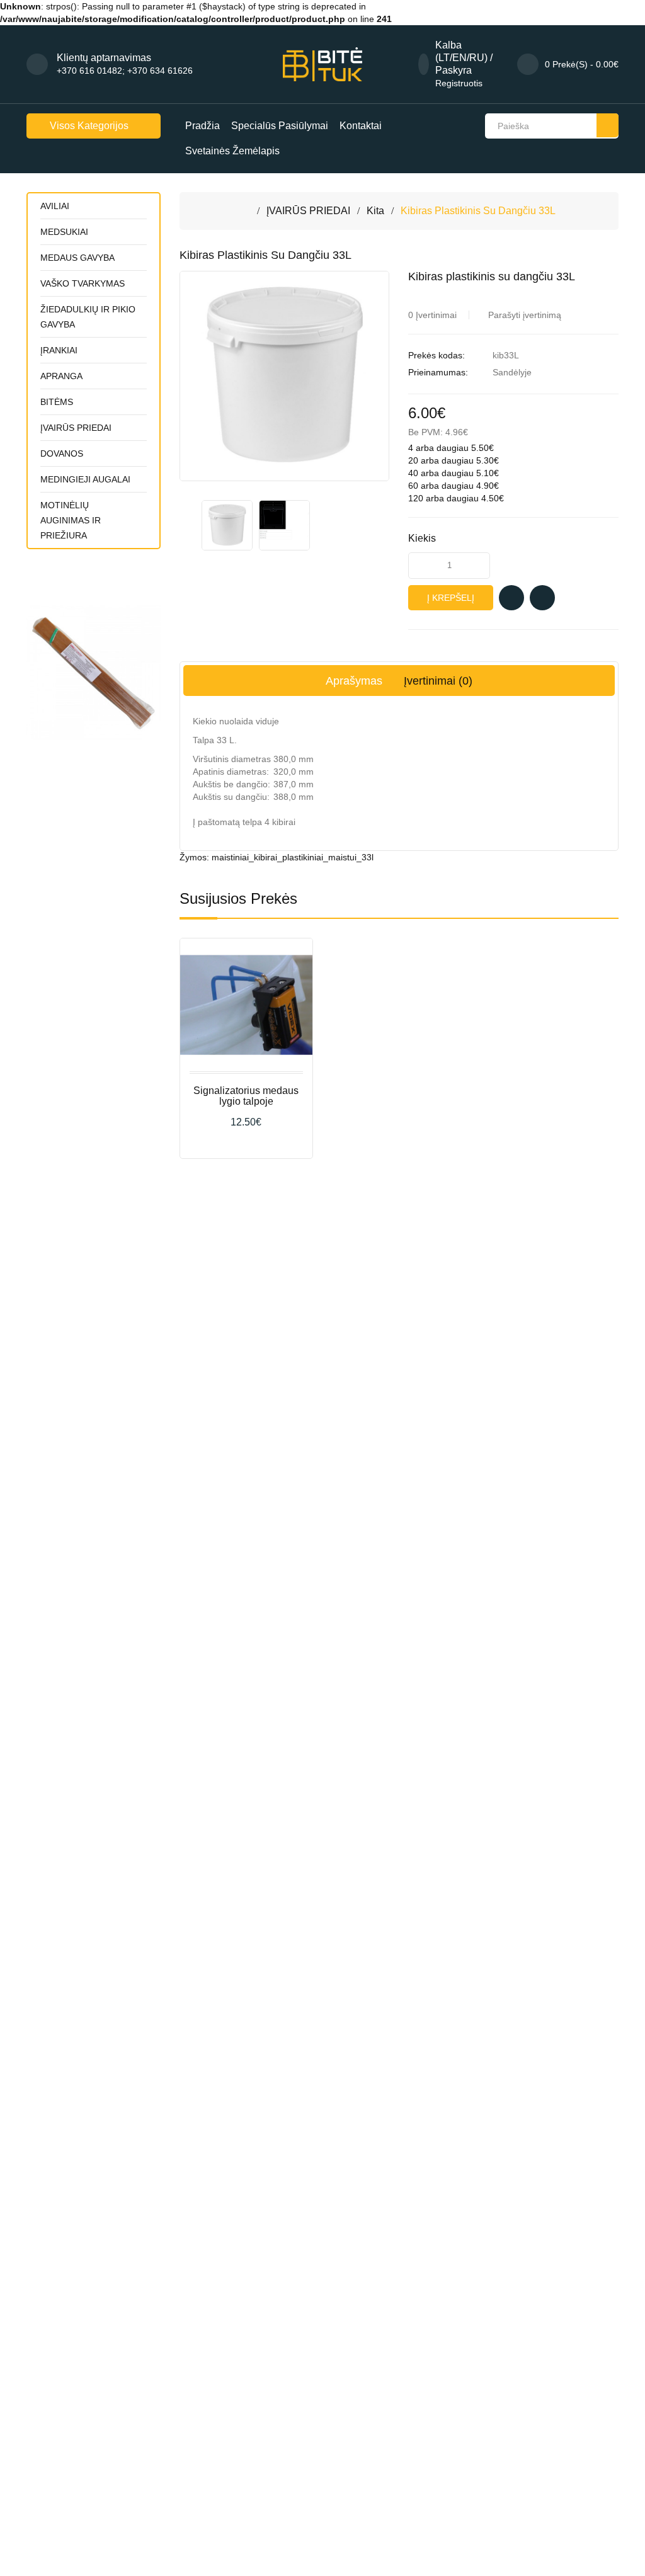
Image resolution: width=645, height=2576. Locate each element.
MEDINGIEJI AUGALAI (85, 479)
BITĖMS (57, 402)
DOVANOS (62, 453)
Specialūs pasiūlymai (280, 126)
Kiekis (422, 538)
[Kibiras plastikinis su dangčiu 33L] (227, 525)
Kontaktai (361, 126)
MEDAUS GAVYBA (77, 258)
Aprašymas (354, 681)
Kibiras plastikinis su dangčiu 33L (478, 211)
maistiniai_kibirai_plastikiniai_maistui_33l (293, 857)
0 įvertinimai (432, 315)
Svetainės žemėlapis (232, 151)
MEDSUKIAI (64, 232)
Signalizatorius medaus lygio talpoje (246, 1096)
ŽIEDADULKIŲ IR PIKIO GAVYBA (88, 317)
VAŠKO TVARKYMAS (83, 283)
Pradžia (203, 126)
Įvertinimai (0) (438, 681)
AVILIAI (55, 206)
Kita (375, 211)
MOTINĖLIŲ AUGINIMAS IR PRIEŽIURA (71, 520)
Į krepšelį (451, 598)
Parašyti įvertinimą (525, 315)
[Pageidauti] (511, 598)
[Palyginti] (542, 598)
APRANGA (61, 376)
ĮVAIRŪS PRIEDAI (76, 428)
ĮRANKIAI (59, 350)
